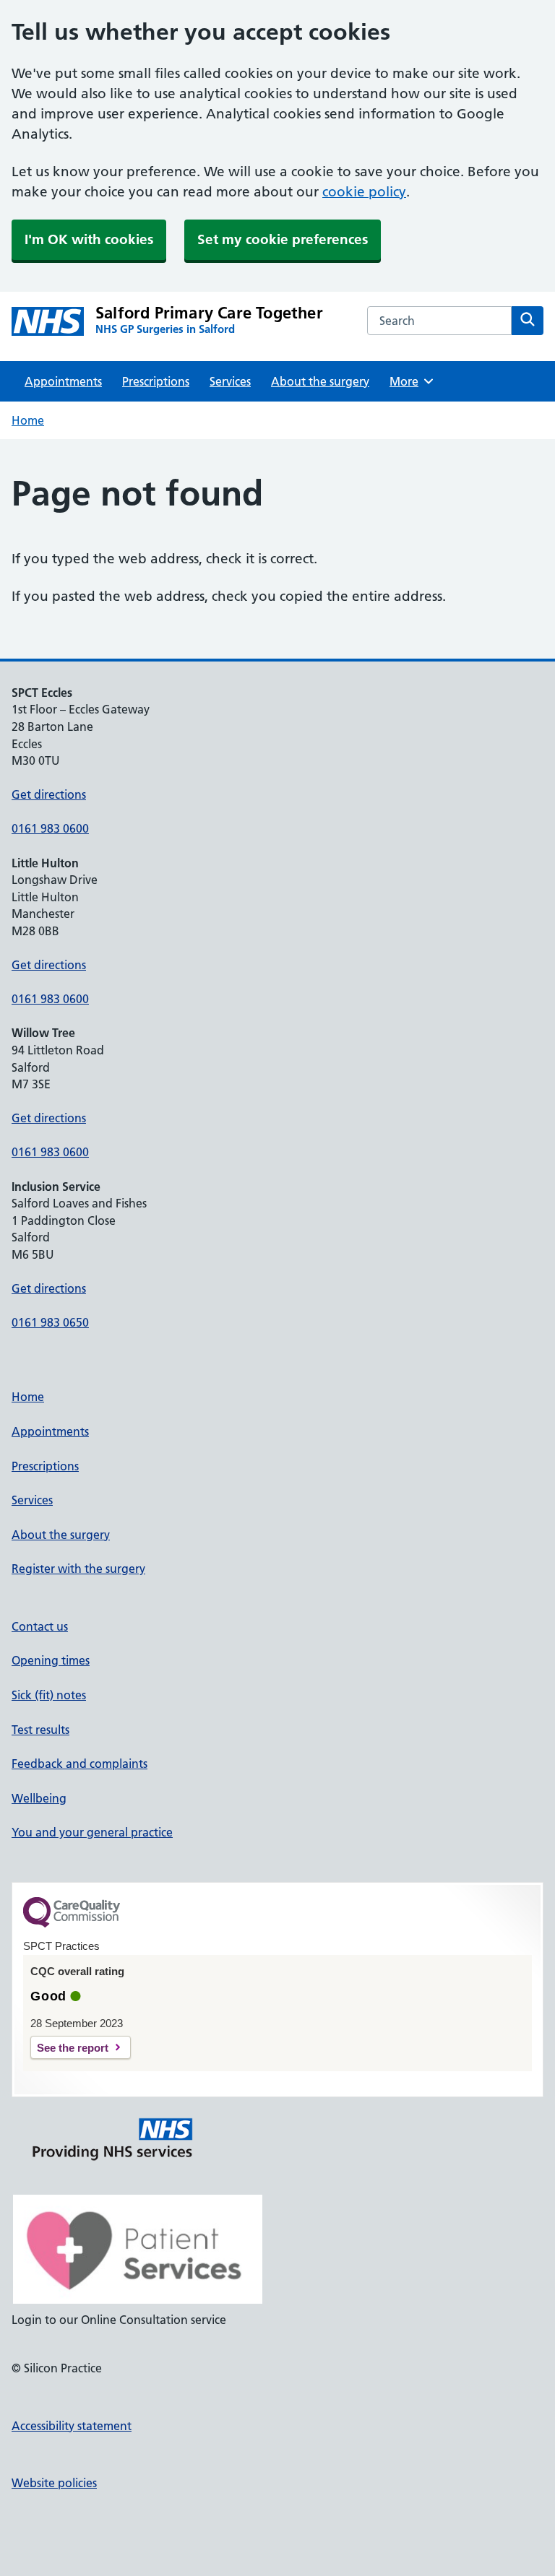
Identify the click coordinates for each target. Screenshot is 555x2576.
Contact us (40, 1626)
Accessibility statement (72, 2426)
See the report (73, 2048)
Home (28, 420)
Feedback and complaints (79, 1764)
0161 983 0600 (50, 828)
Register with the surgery (78, 1569)
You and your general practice (92, 1832)
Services (230, 381)
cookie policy (364, 192)
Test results (40, 1730)
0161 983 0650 (50, 1322)
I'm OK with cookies (89, 239)
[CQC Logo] (72, 1924)
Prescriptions (156, 381)
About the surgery (320, 381)
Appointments (63, 381)
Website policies (54, 2483)
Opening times (51, 1660)
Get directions (49, 794)
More (409, 381)
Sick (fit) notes (49, 1695)
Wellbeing (39, 1798)
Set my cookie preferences (283, 239)
